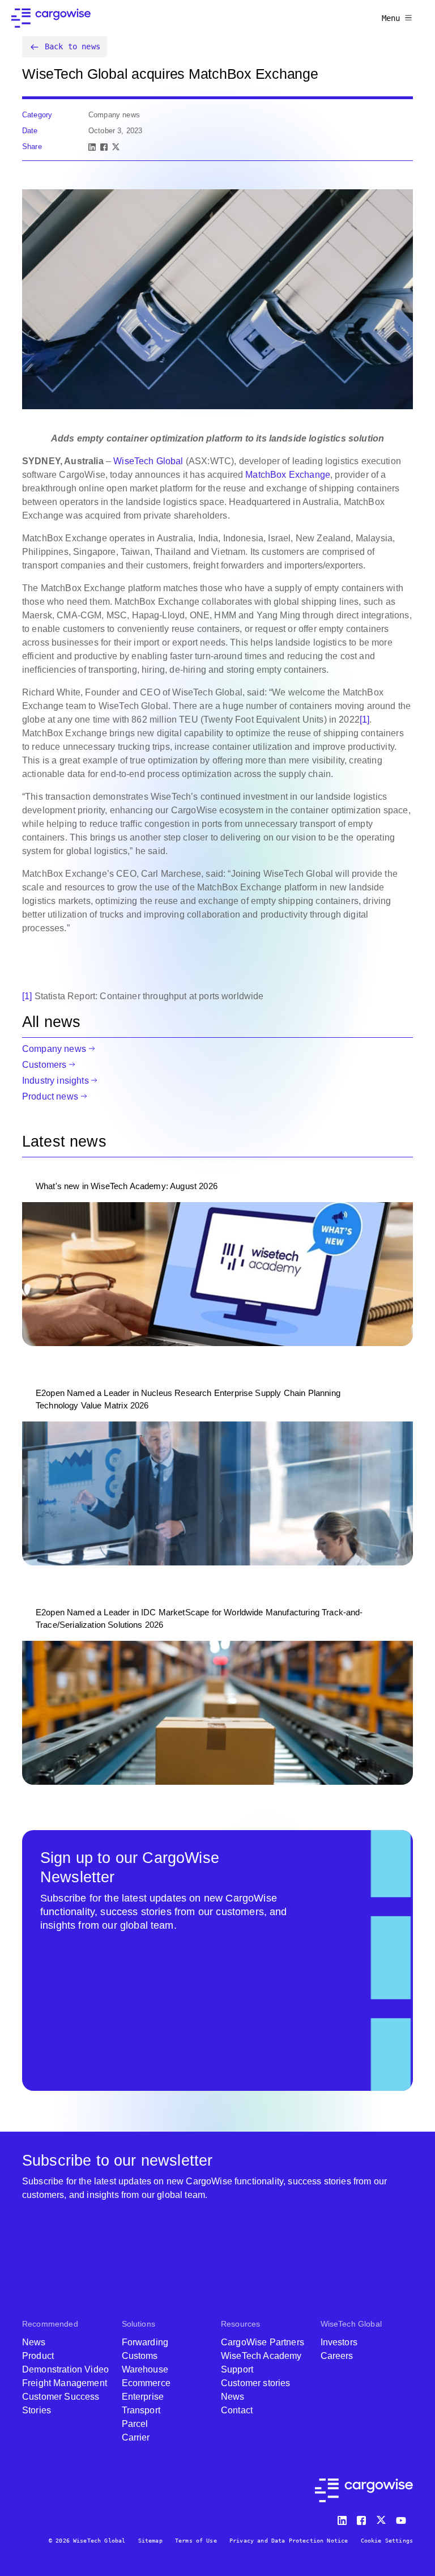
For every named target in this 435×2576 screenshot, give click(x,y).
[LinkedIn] (92, 147)
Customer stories (256, 2383)
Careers (337, 2356)
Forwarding (145, 2342)
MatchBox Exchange (288, 475)
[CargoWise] (51, 18)
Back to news (72, 46)
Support (237, 2369)
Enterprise (143, 2397)
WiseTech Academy (261, 2356)
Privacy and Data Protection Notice (289, 2541)
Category (37, 115)
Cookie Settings (387, 2541)
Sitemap (150, 2541)
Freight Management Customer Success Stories (65, 2397)
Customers (44, 1065)
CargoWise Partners (263, 2342)
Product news (50, 1096)
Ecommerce (146, 2383)
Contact (237, 2410)
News (34, 2342)
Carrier (136, 2437)
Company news (54, 1049)
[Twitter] (382, 2518)
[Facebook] (104, 147)
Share (32, 147)
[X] (116, 147)
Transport (141, 2410)
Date (30, 131)
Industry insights (56, 1081)
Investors (339, 2342)
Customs (140, 2356)
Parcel (135, 2424)
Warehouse (145, 2369)
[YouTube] (403, 2518)
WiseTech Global (148, 461)
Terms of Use (196, 2541)
